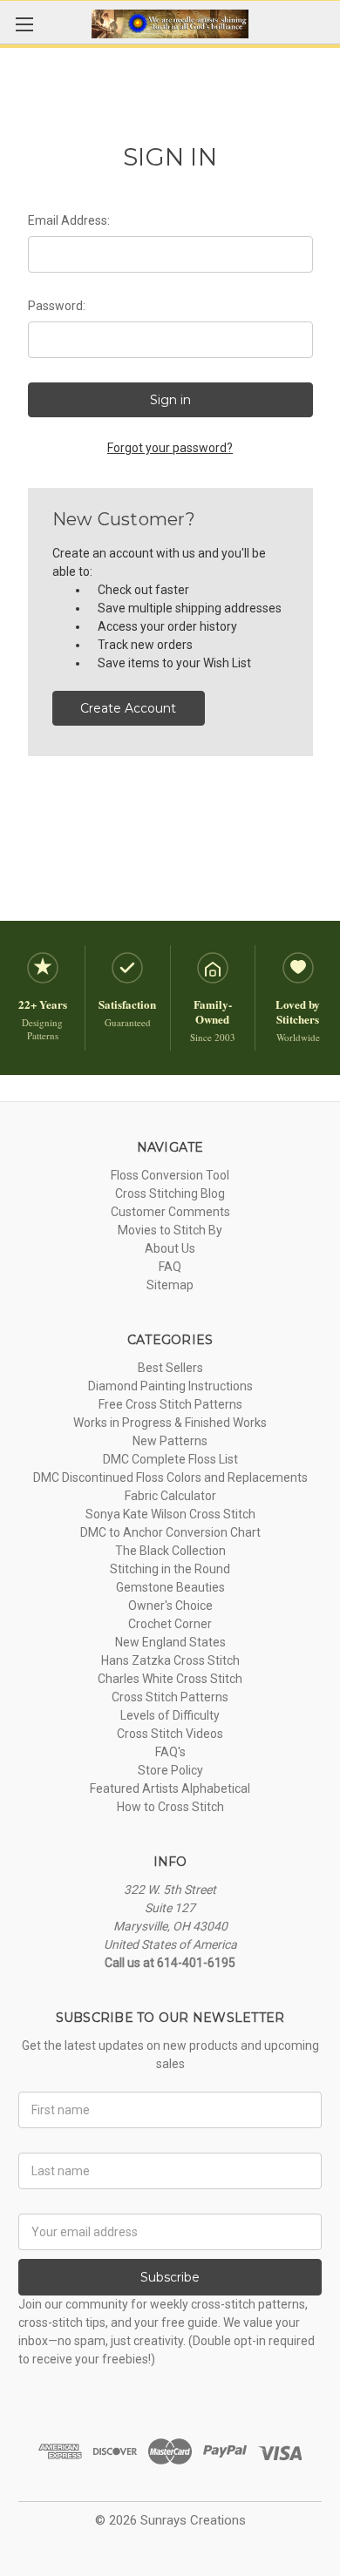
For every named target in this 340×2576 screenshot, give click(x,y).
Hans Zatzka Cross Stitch (170, 1660)
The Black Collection (170, 1551)
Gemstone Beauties (170, 1587)
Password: (57, 306)
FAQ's (170, 1752)
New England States (170, 1642)
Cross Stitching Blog (170, 1193)
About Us (170, 1248)
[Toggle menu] (24, 24)
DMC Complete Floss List (170, 1459)
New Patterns (170, 1441)
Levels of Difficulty (170, 1715)
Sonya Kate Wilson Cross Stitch (170, 1514)
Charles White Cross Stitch (170, 1679)
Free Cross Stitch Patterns (170, 1404)
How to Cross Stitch (170, 1807)
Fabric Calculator (170, 1496)
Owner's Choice (170, 1606)
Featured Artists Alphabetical (170, 1788)
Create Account (128, 708)
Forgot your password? (170, 448)
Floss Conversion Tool (170, 1175)
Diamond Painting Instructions (170, 1386)
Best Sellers (170, 1368)
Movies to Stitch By (170, 1230)
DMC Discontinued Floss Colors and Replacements (170, 1477)
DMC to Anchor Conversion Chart (170, 1532)
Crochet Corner (170, 1624)
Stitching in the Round (170, 1569)
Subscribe (170, 2277)
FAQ (170, 1267)
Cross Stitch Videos (170, 1734)
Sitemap (170, 1285)
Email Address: (69, 220)
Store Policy (170, 1770)
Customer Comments (170, 1212)
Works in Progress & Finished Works (170, 1423)
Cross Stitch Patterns (170, 1697)
